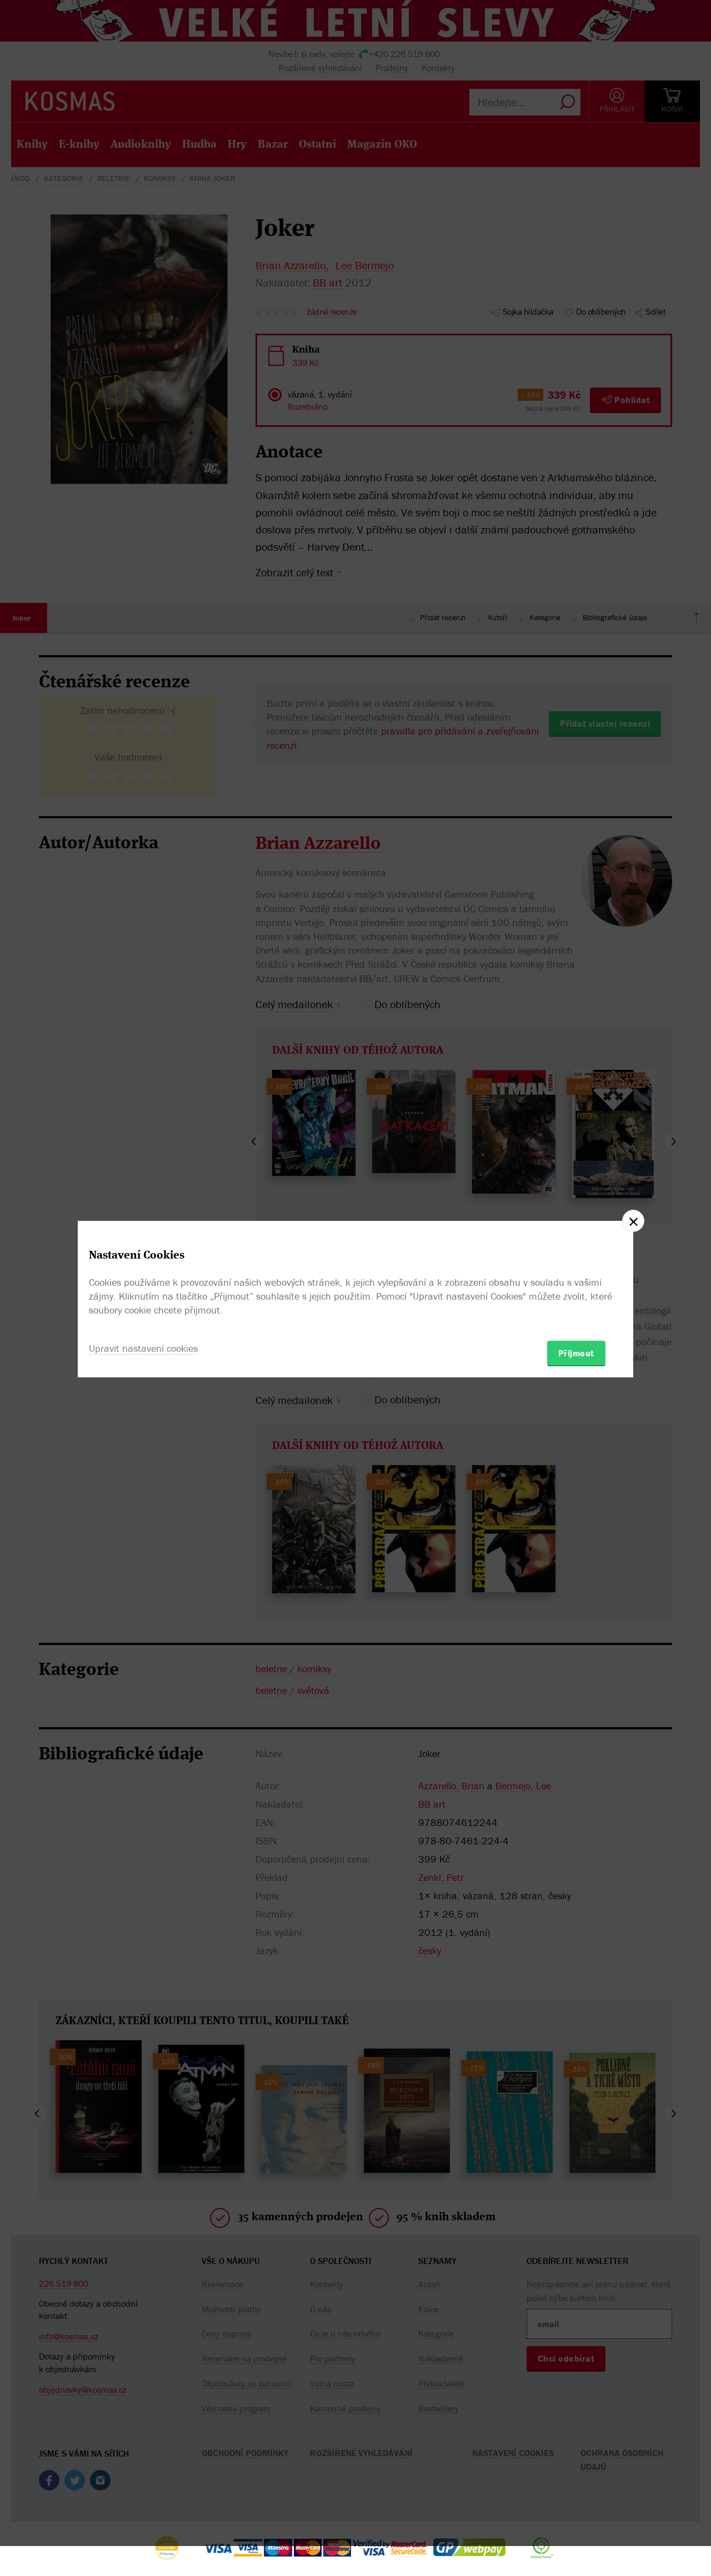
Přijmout (576, 1353)
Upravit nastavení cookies (143, 1348)
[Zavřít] (633, 1221)
